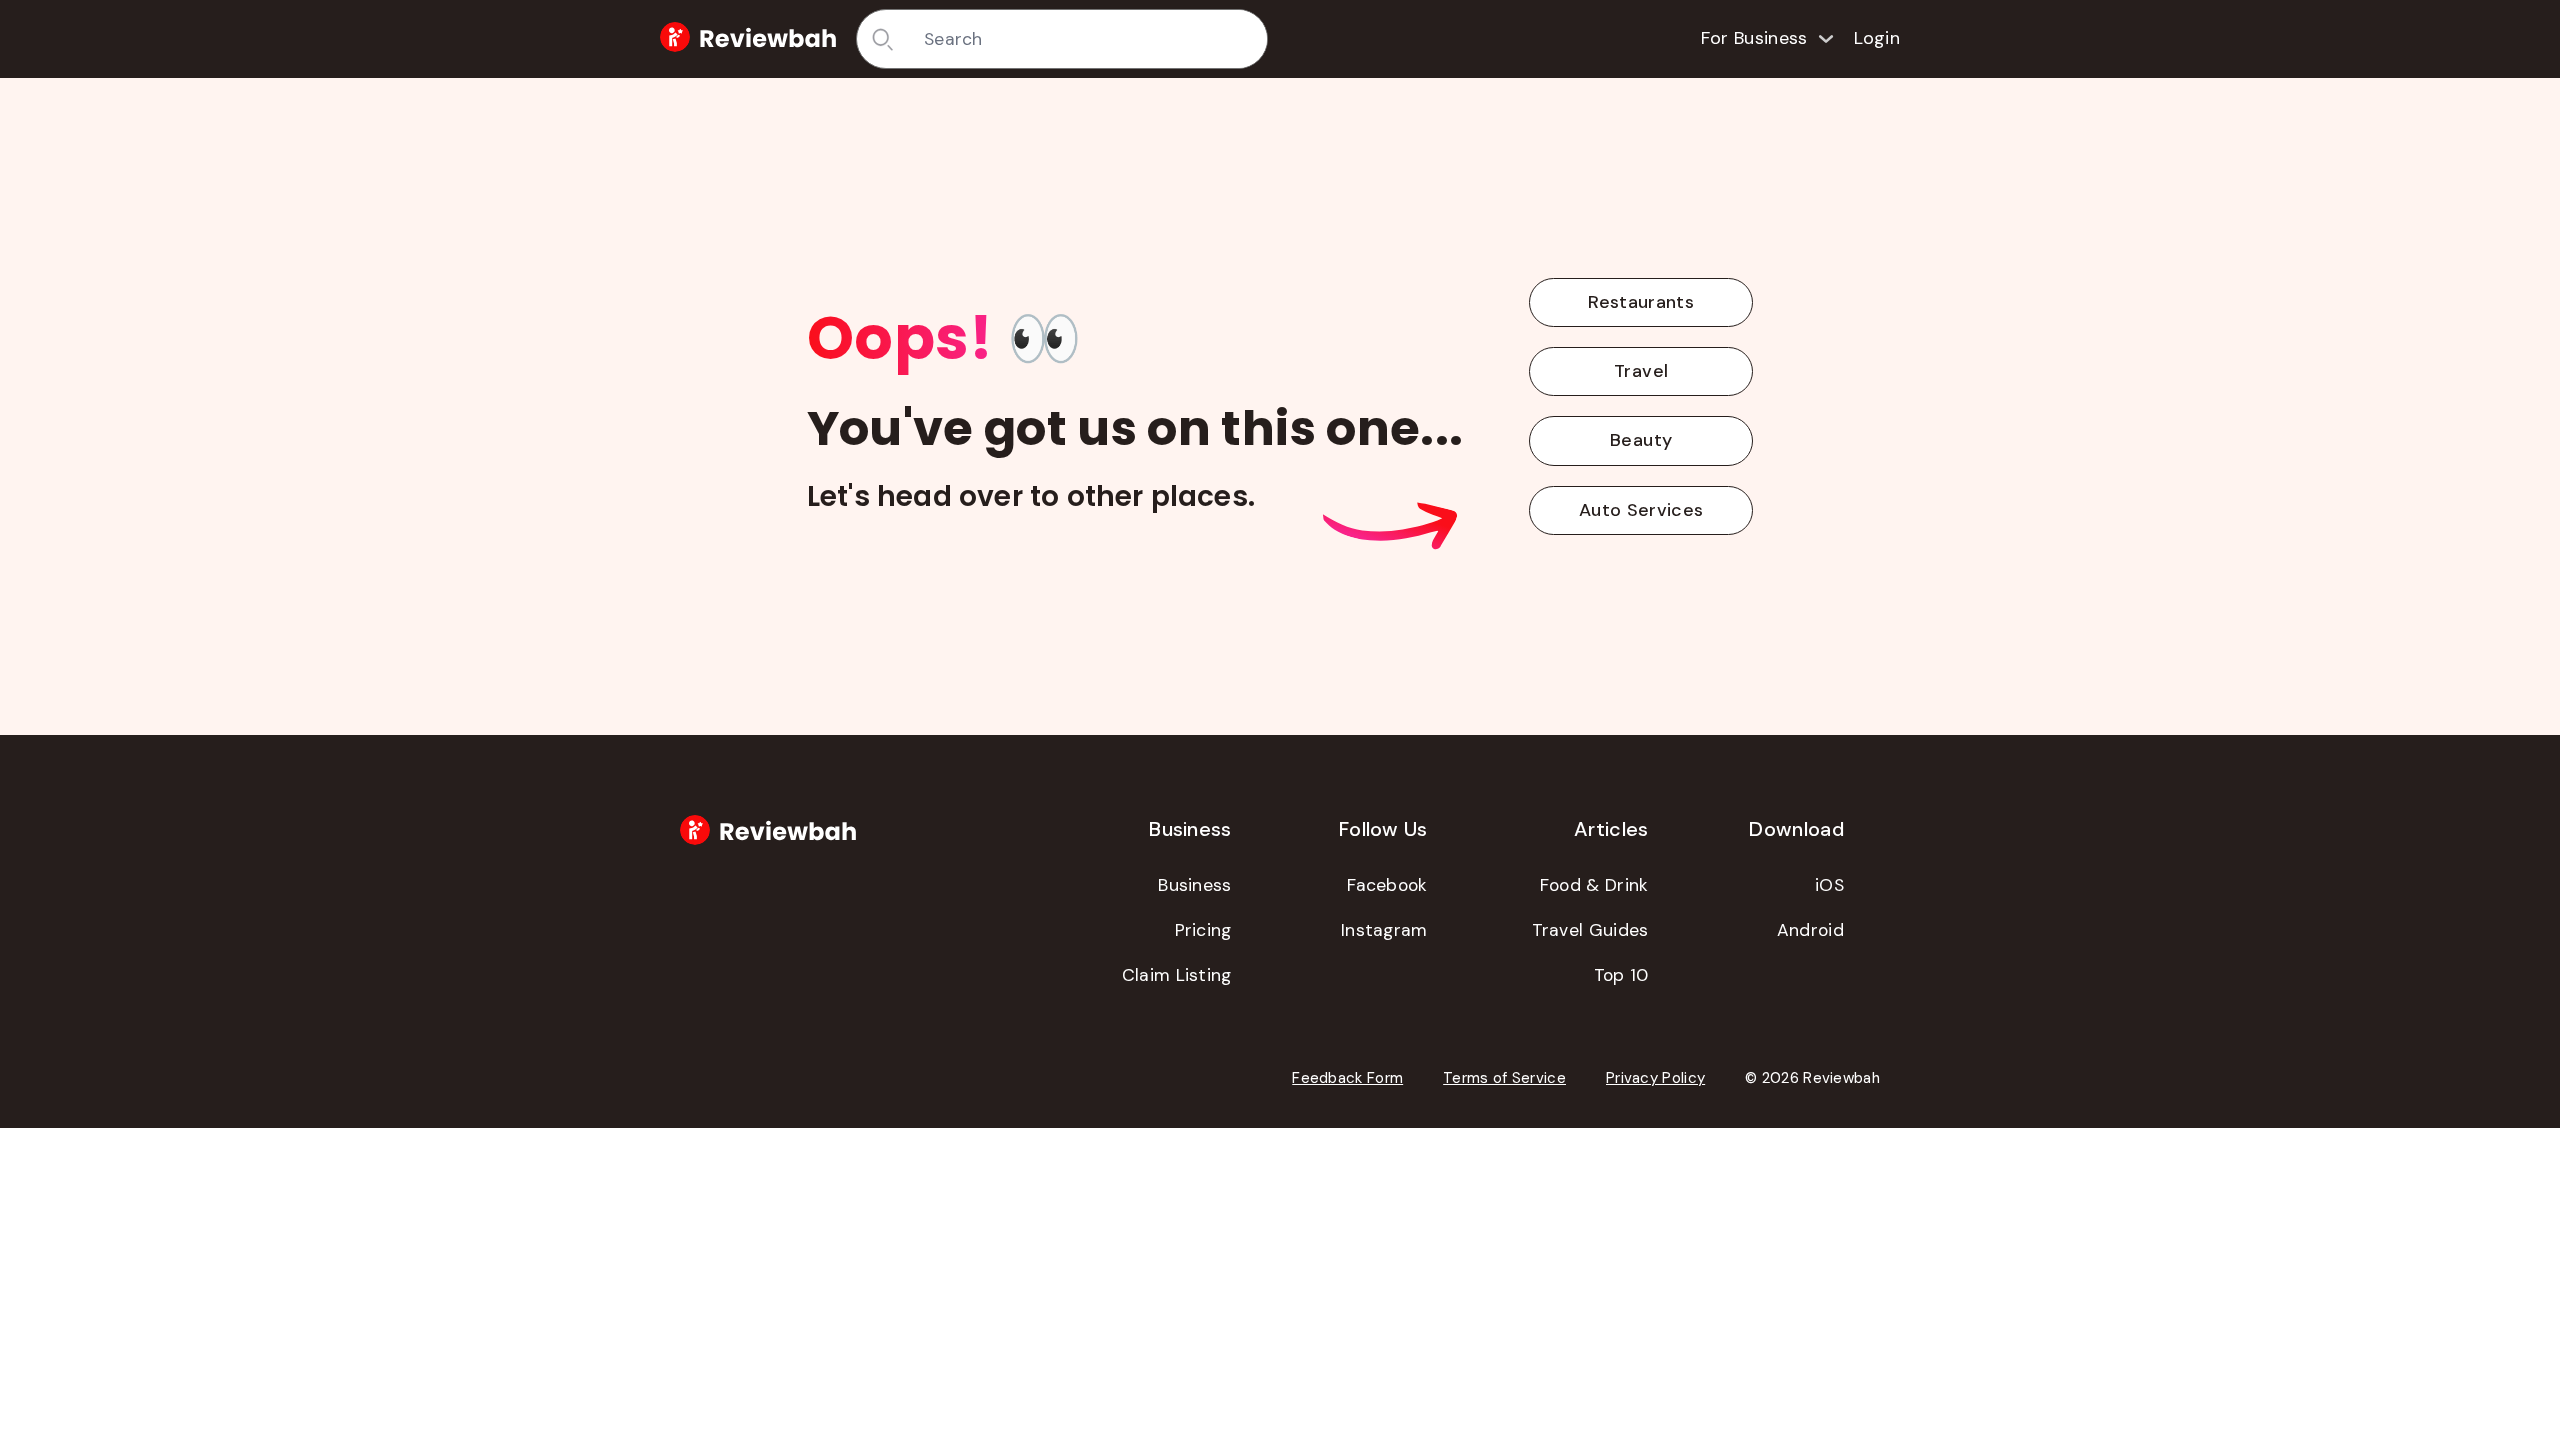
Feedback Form (1347, 1078)
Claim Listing (1177, 975)
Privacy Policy (1655, 1078)
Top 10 (1621, 975)
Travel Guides (1590, 930)
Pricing (1203, 930)
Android (1810, 930)
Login (1877, 38)
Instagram (1384, 930)
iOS (1829, 885)
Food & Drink (1594, 885)
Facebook (1387, 885)
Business (1194, 885)
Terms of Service (1504, 1078)
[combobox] (1088, 39)
